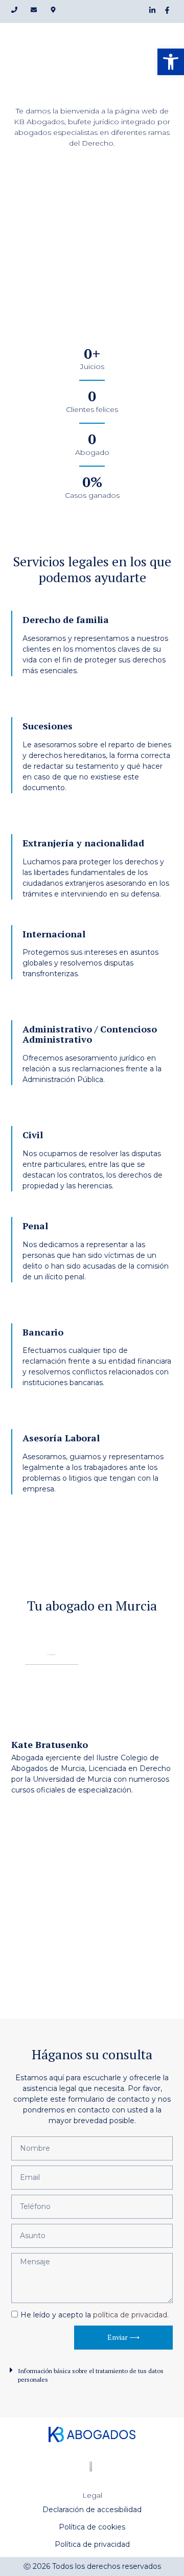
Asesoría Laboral (61, 1438)
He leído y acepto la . (95, 2315)
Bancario (43, 1332)
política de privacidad (130, 2315)
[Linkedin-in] (152, 10)
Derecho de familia (66, 619)
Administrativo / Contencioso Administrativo (90, 1034)
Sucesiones (48, 726)
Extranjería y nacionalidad (83, 843)
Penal (35, 1226)
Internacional (54, 934)
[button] (92, 2375)
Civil (33, 1135)
